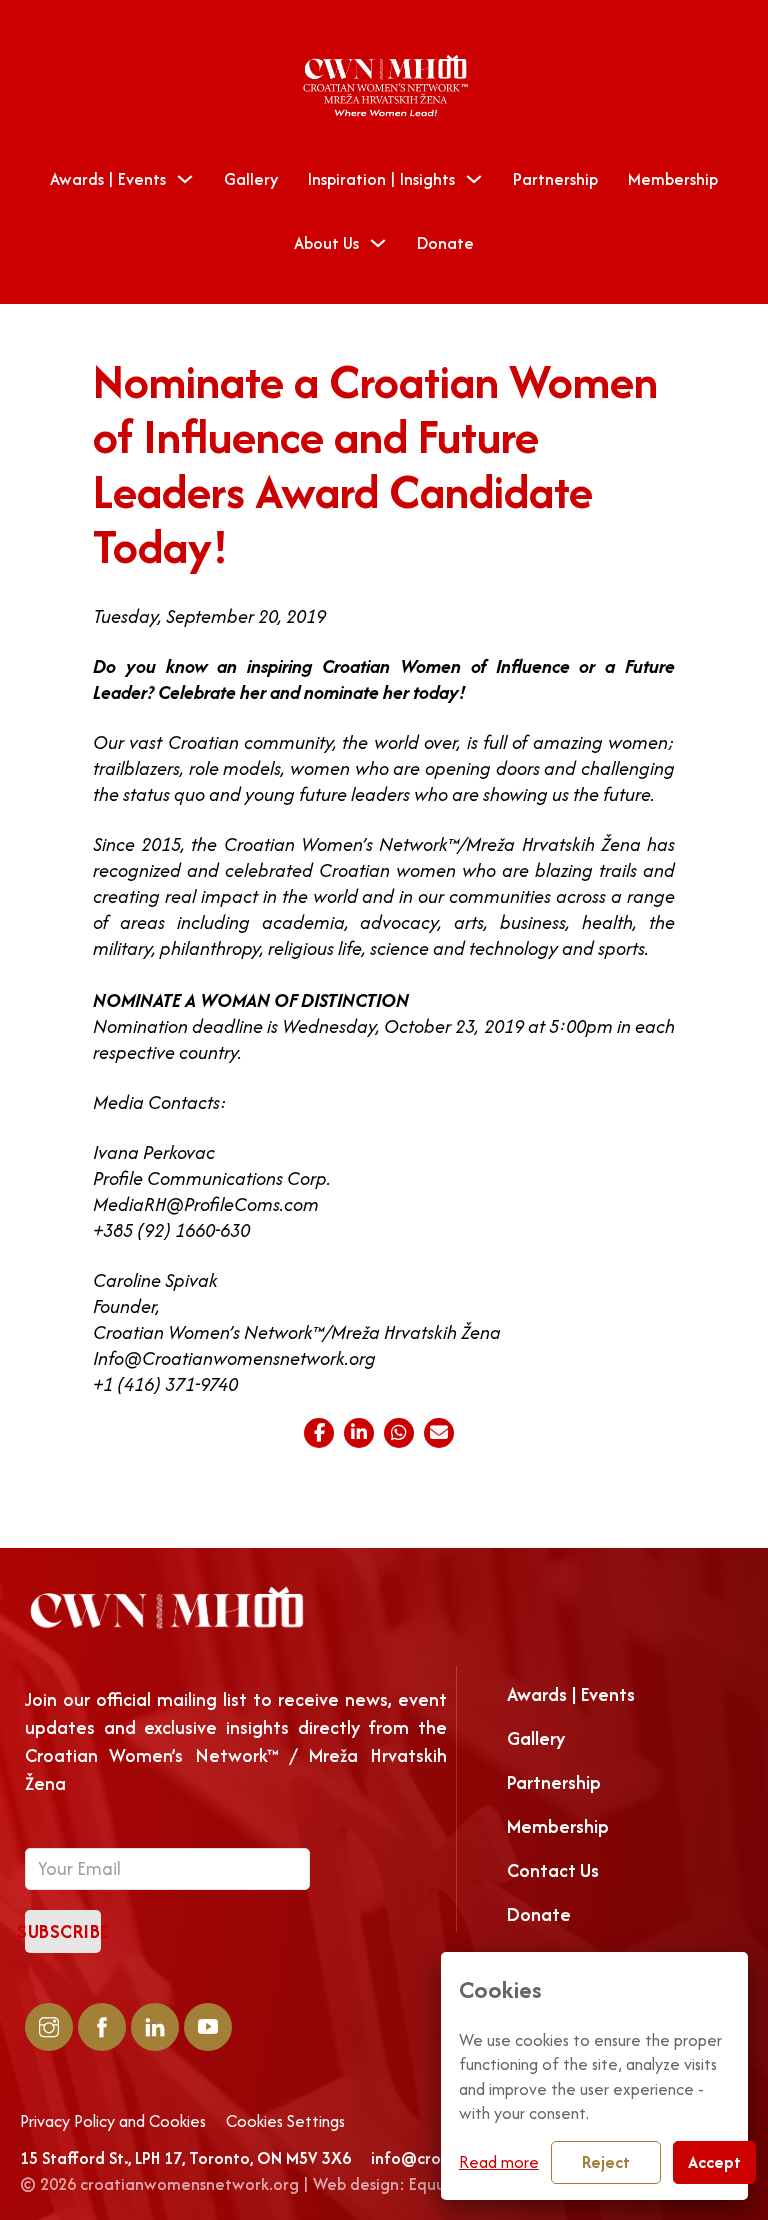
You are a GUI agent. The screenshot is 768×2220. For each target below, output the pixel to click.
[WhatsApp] (399, 1433)
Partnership (555, 179)
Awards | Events (108, 179)
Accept (714, 2162)
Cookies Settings (285, 2122)
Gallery (251, 179)
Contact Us (553, 1870)
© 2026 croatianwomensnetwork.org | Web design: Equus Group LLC (274, 2184)
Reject (606, 2162)
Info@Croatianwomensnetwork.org (234, 1358)
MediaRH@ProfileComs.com (206, 1204)
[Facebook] (319, 1433)
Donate (445, 243)
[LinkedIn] (359, 1433)
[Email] (439, 1433)
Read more (499, 2162)
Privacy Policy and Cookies (113, 2122)
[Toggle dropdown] (185, 179)
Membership (673, 179)
